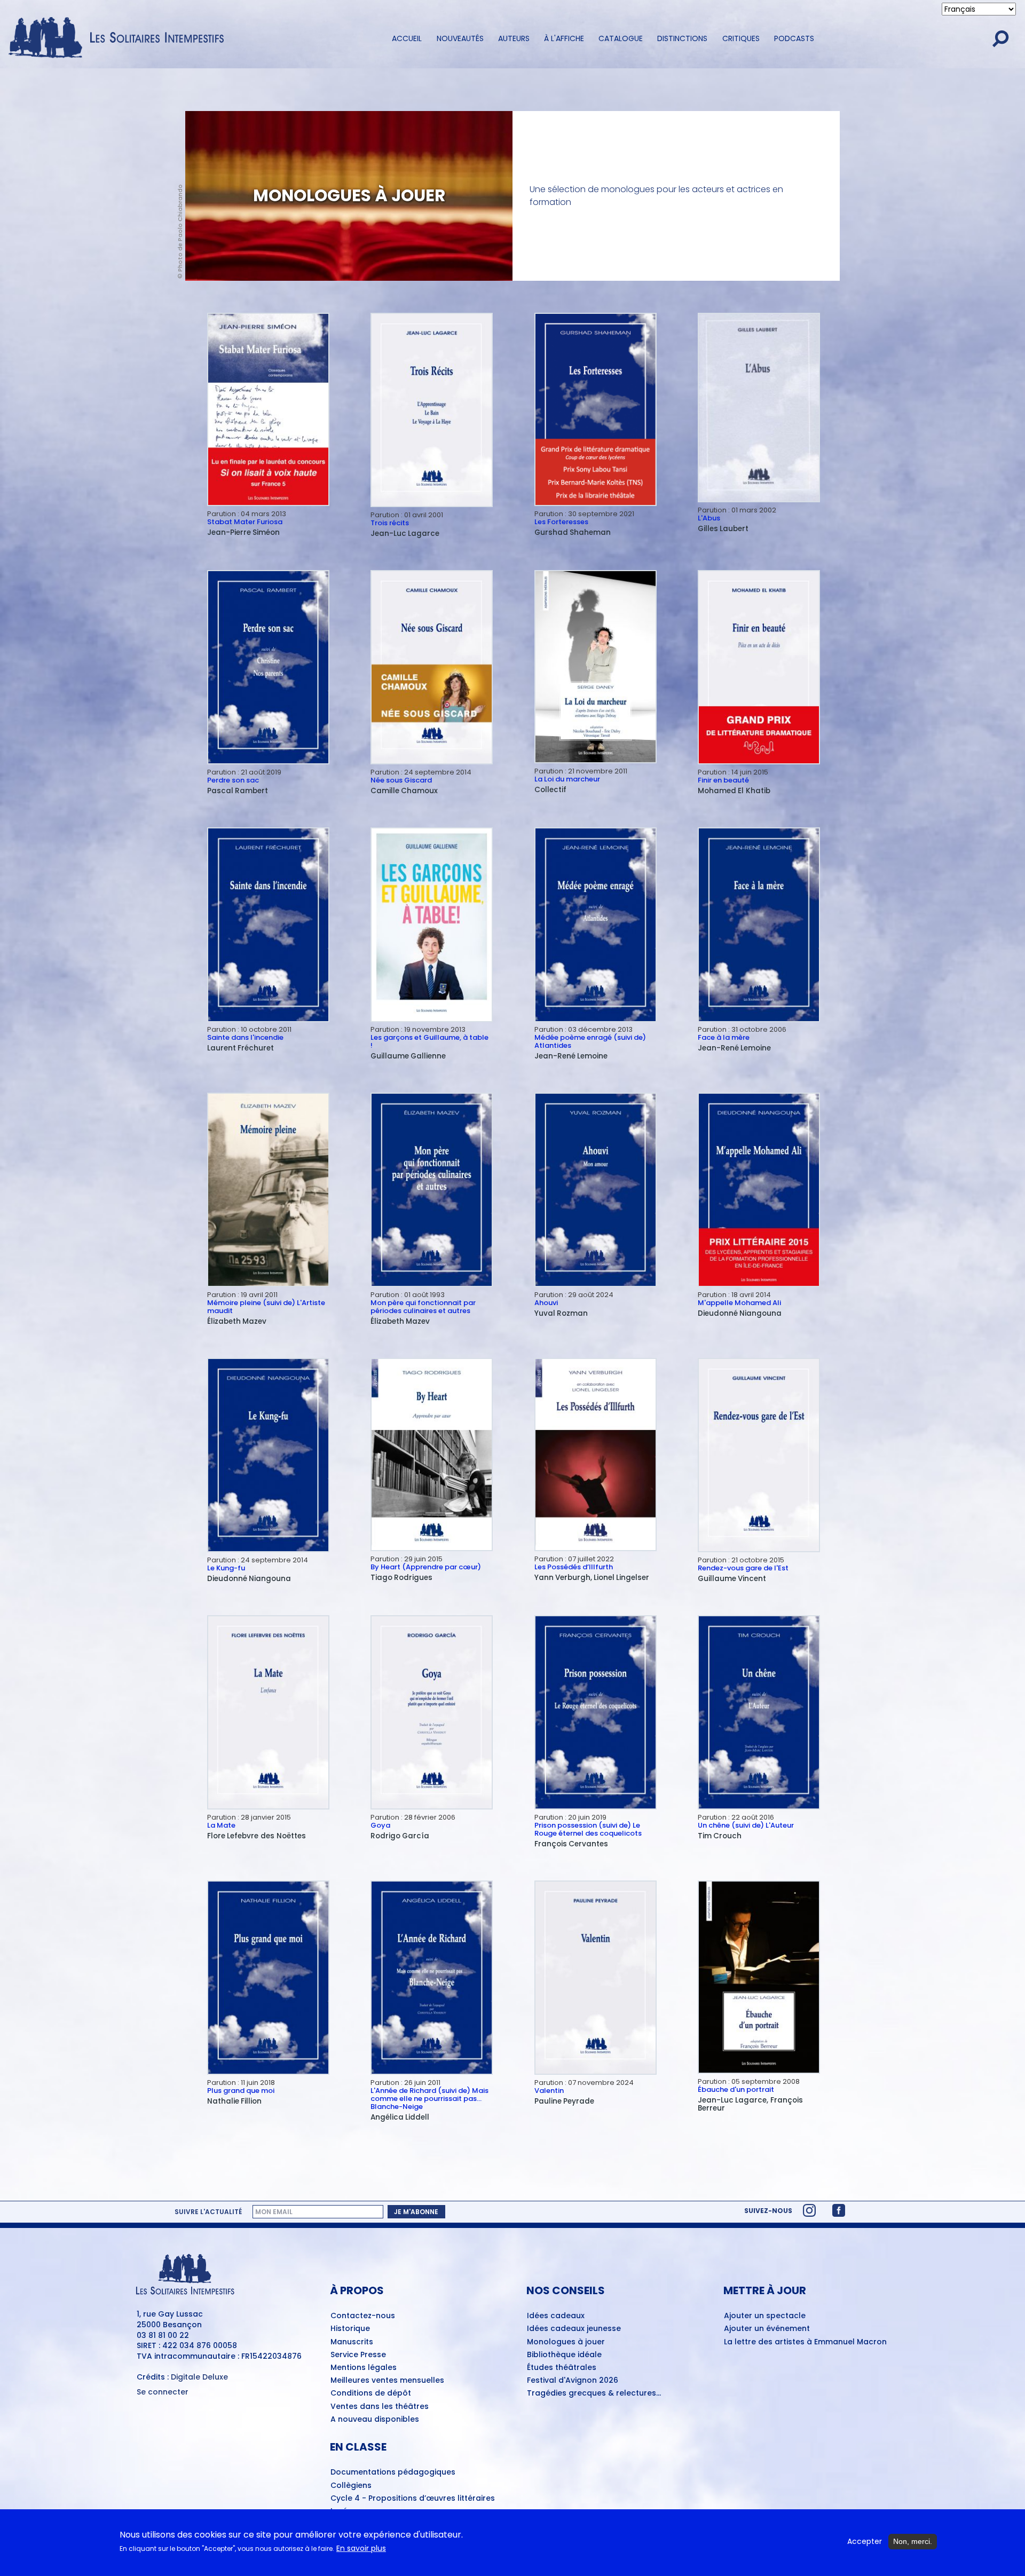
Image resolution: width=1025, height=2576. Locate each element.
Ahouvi (546, 1303)
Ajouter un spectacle (765, 2316)
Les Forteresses (561, 522)
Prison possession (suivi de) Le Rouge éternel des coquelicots (588, 1829)
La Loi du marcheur (567, 779)
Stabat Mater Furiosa (245, 522)
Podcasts (794, 38)
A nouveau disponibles (375, 2420)
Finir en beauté (723, 780)
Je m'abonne (416, 2212)
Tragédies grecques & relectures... (594, 2393)
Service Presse (358, 2355)
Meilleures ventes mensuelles (387, 2381)
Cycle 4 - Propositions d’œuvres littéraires (413, 2499)
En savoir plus (361, 2549)
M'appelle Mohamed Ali (739, 1303)
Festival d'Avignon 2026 (573, 2381)
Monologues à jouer (566, 2342)
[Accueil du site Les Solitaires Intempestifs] (120, 38)
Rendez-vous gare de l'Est (743, 1568)
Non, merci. (913, 2541)
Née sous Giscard (401, 780)
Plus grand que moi (241, 2091)
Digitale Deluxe (199, 2377)
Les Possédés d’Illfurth (574, 1567)
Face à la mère (724, 1037)
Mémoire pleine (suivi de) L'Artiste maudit (266, 1307)
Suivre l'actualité (208, 2212)
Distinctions (682, 38)
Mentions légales (364, 2368)
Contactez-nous (363, 2316)
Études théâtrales (562, 2368)
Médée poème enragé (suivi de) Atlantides (590, 1041)
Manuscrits (352, 2342)
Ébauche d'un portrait (736, 2089)
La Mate (221, 1825)
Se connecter (163, 2392)
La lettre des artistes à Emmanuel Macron (805, 2342)
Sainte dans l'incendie (245, 1037)
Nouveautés (460, 38)
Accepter (865, 2542)
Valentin (549, 2091)
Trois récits (390, 523)
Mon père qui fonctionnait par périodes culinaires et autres (423, 1307)
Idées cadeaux (556, 2316)
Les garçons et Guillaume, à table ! (429, 1041)
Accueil (407, 38)
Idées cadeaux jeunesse (574, 2329)
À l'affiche (564, 38)
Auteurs (514, 38)
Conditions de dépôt (371, 2393)
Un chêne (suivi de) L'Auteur (746, 1825)
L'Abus (709, 518)
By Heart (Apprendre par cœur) (426, 1567)
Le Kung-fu (226, 1568)
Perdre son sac (233, 780)
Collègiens (351, 2486)
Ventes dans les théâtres (380, 2407)
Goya (380, 1825)
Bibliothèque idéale (564, 2355)
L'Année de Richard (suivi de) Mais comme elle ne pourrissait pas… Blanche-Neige (429, 2099)
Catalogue (621, 38)
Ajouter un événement (767, 2329)
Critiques (741, 38)
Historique (350, 2329)
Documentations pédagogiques (393, 2472)
